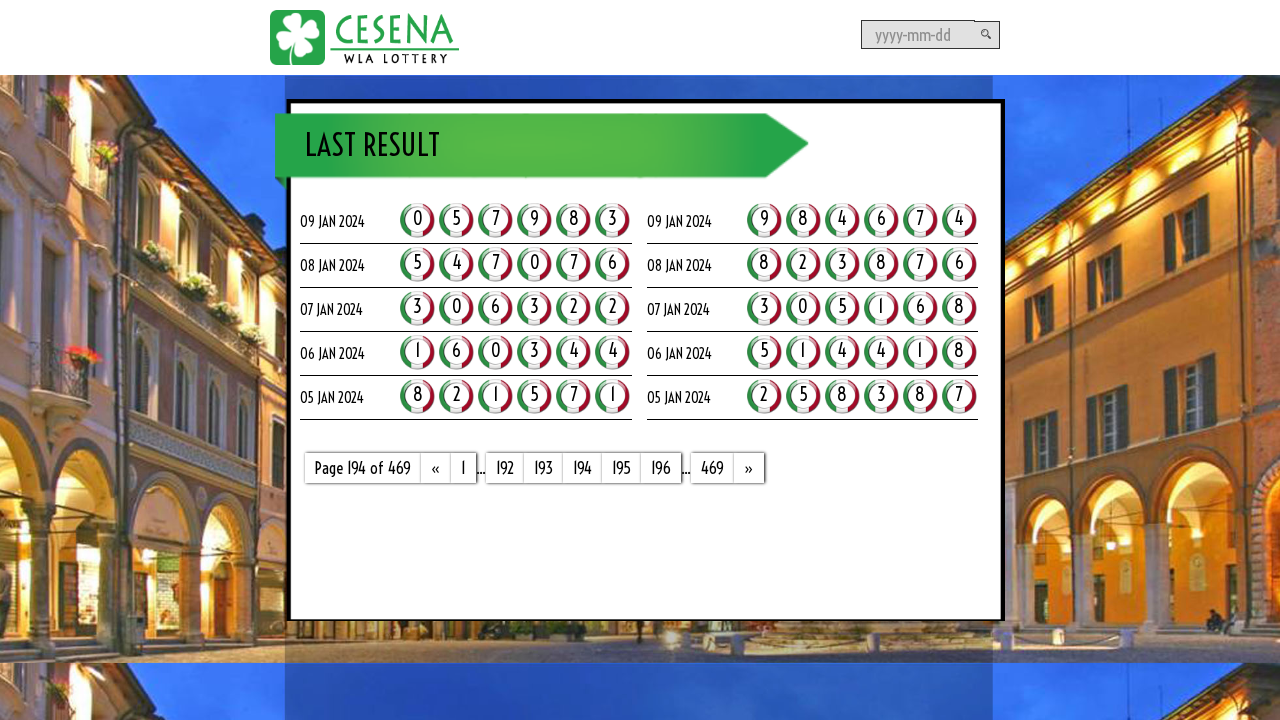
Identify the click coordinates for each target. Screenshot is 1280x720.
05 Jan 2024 (332, 398)
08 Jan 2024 (332, 266)
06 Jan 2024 (332, 354)
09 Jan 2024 (332, 222)
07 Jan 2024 (331, 310)
